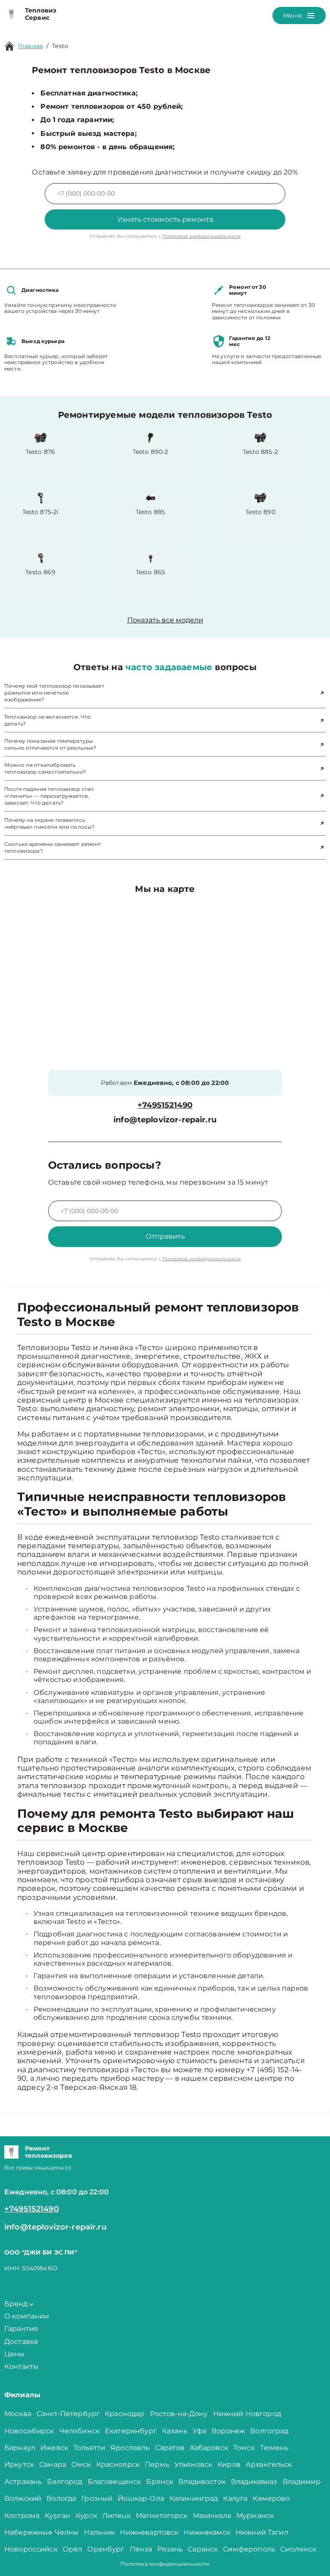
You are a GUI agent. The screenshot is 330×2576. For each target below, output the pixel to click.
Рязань (170, 2549)
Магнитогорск (162, 2516)
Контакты (21, 2366)
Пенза (141, 2549)
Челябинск (79, 2431)
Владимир (302, 2482)
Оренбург (106, 2549)
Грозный (97, 2498)
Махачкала (212, 2516)
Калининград (194, 2498)
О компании (27, 2316)
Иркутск (19, 2464)
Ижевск (54, 2448)
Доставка (21, 2342)
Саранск (203, 2549)
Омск (81, 2464)
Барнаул (20, 2448)
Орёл (73, 2549)
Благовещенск (115, 2482)
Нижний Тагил (262, 2532)
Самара (53, 2464)
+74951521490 (165, 1105)
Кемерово (271, 2498)
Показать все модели (165, 620)
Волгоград (269, 2431)
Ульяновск (193, 2464)
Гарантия (21, 2329)
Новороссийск (31, 2549)
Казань (175, 2431)
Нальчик (99, 2532)
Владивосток (202, 2482)
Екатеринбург (131, 2431)
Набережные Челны (41, 2532)
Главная (31, 46)
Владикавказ (254, 2482)
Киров (229, 2464)
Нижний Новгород (247, 2414)
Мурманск (255, 2516)
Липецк (116, 2516)
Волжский (23, 2498)
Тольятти (89, 2448)
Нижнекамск (207, 2532)
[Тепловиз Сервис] (11, 14)
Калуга (235, 2498)
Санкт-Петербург (68, 2414)
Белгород (64, 2482)
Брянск (160, 2482)
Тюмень (274, 2448)
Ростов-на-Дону (179, 2414)
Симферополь (249, 2549)
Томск (244, 2448)
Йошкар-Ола (141, 2498)
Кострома (22, 2516)
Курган (58, 2516)
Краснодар (125, 2414)
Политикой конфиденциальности (202, 236)
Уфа (199, 2431)
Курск (86, 2516)
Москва (18, 2414)
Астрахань (23, 2482)
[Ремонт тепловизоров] (11, 2152)
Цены (15, 2354)
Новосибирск (29, 2431)
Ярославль (130, 2448)
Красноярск (118, 2464)
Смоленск (298, 2549)
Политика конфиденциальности (165, 2564)
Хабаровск (209, 2448)
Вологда (61, 2498)
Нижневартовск (149, 2532)
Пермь (157, 2464)
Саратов (170, 2448)
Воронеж (228, 2431)
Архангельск (269, 2464)
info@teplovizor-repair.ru (165, 1120)
